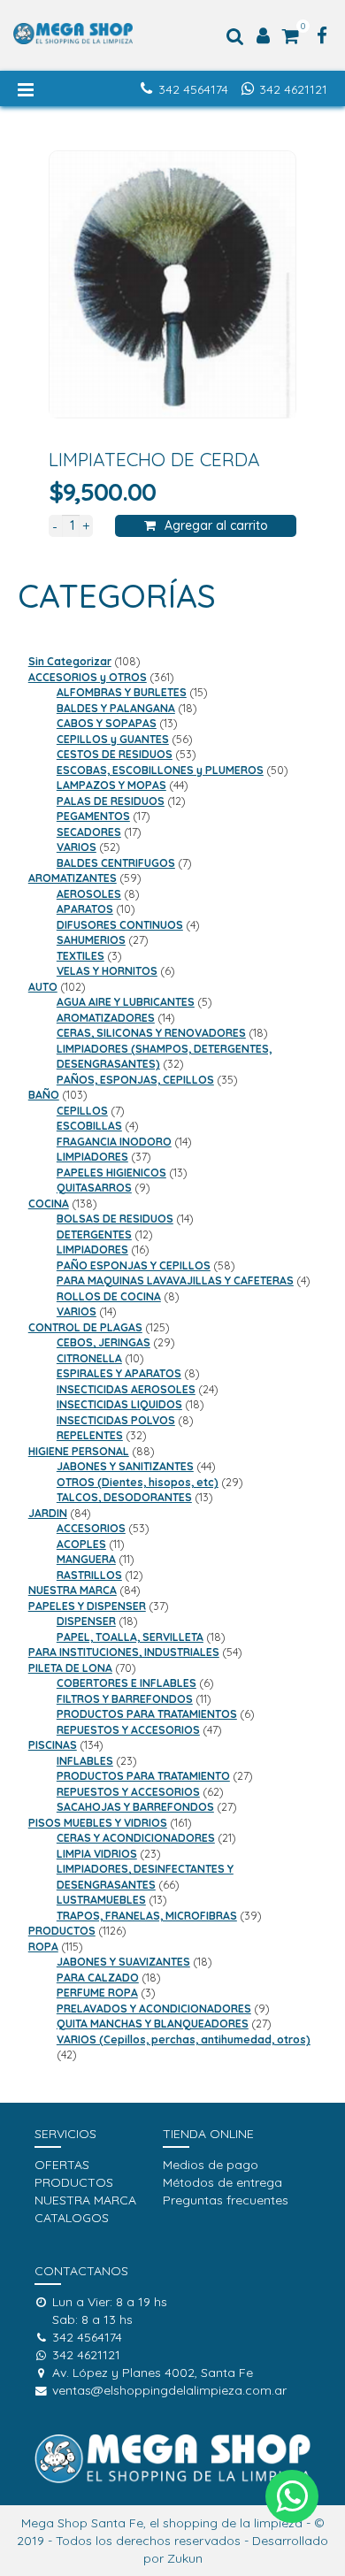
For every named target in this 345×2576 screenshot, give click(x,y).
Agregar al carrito (216, 525)
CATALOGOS (72, 2218)
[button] (292, 2496)
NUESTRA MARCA (85, 2200)
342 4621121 (293, 89)
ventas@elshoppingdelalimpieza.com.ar (169, 2390)
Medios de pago (211, 2165)
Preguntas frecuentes (226, 2200)
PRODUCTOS (74, 2182)
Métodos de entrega (222, 2182)
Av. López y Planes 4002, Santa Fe (153, 2373)
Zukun (185, 2558)
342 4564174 (193, 89)
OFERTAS (62, 2165)
